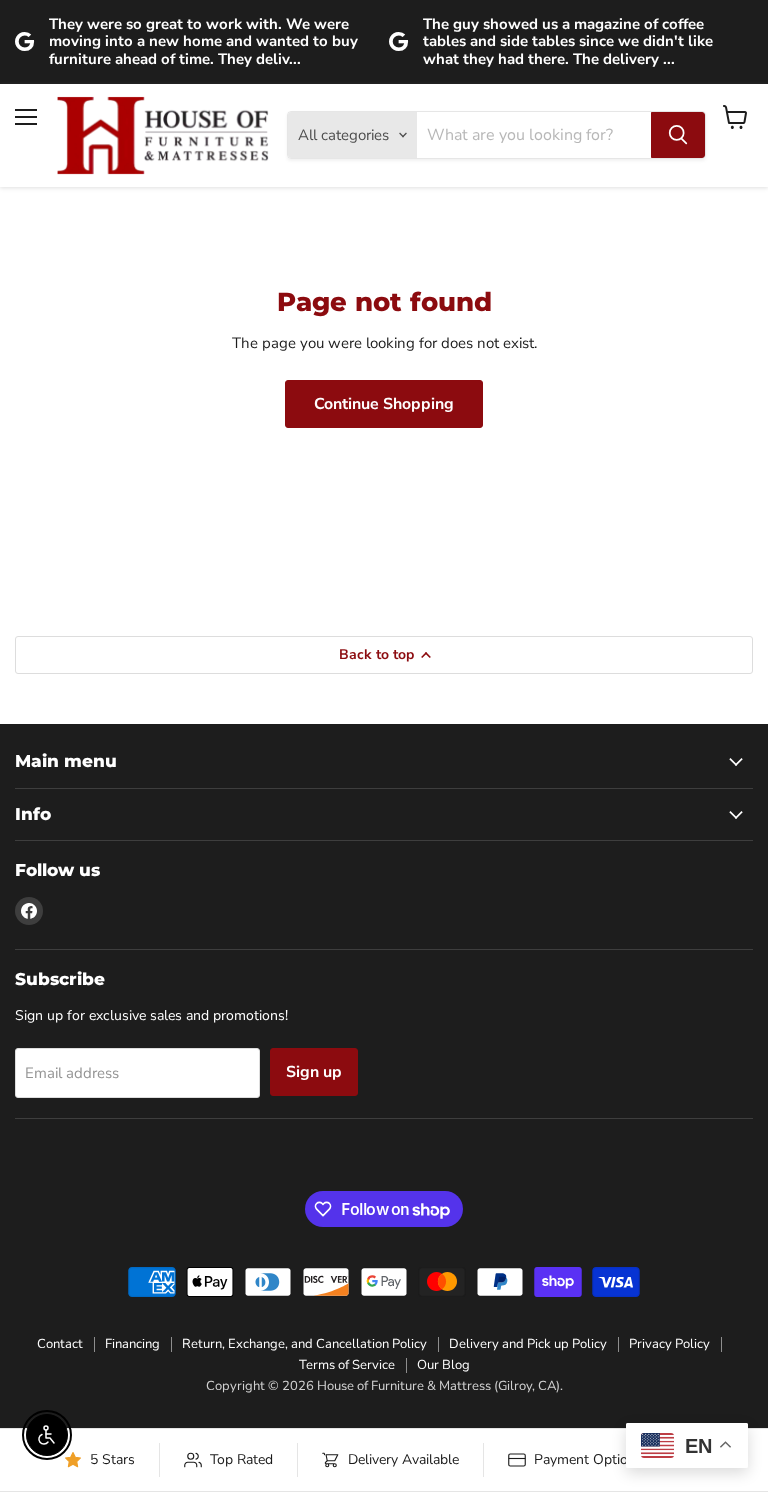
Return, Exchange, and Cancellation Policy (304, 1344)
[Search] (678, 135)
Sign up (314, 1072)
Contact (60, 1344)
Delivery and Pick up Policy (528, 1344)
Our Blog (443, 1365)
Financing (132, 1344)
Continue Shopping (384, 404)
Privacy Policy (669, 1344)
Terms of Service (347, 1365)
